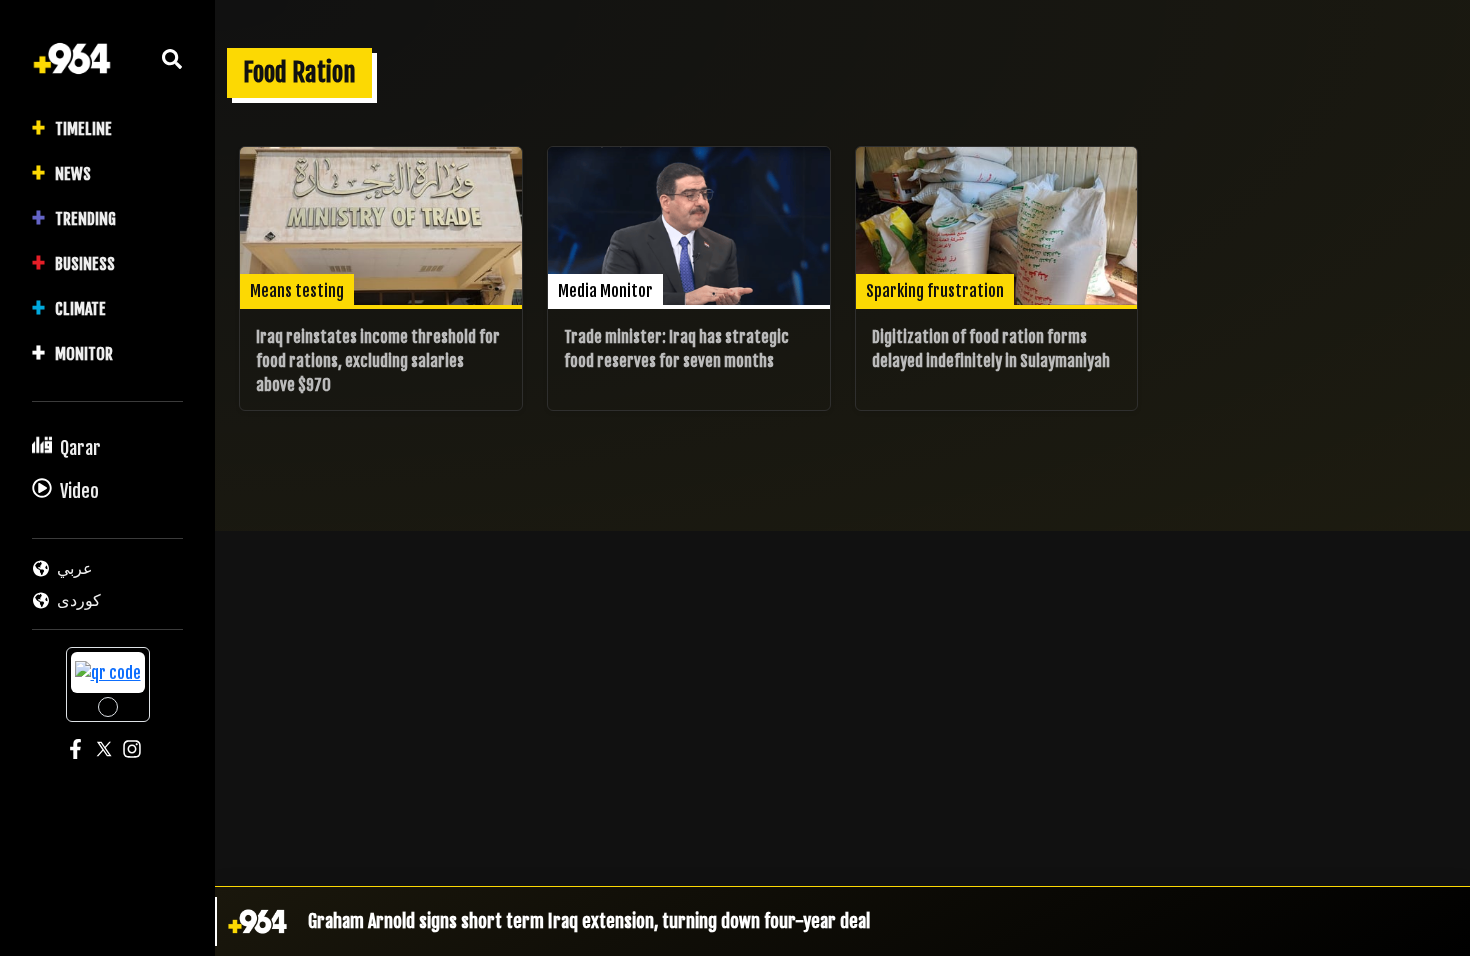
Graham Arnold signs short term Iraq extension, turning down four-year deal (589, 921)
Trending (85, 219)
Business (85, 264)
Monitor (84, 354)
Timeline (83, 129)
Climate (80, 309)
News (73, 174)
